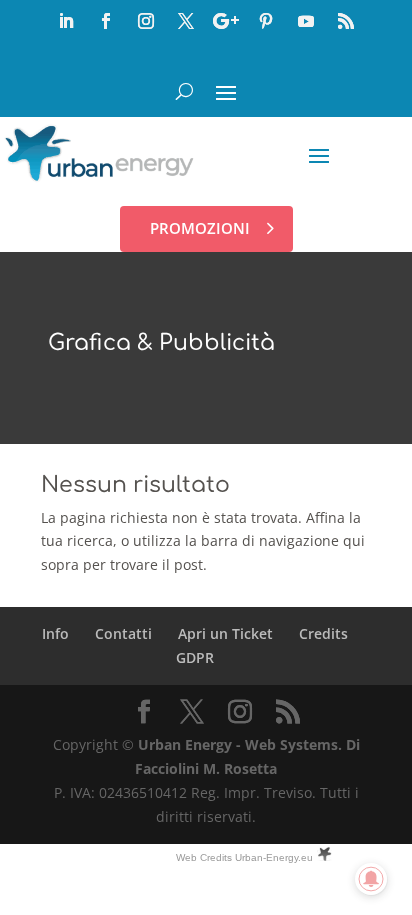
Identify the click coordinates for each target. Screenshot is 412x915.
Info (55, 633)
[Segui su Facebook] (106, 21)
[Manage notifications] (371, 879)
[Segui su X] (186, 21)
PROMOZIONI (200, 228)
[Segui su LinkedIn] (66, 21)
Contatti (123, 633)
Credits (323, 633)
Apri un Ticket (225, 633)
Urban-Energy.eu (274, 857)
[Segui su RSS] (346, 21)
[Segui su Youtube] (306, 21)
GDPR (195, 657)
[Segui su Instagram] (146, 21)
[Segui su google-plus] (226, 21)
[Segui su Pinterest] (266, 21)
